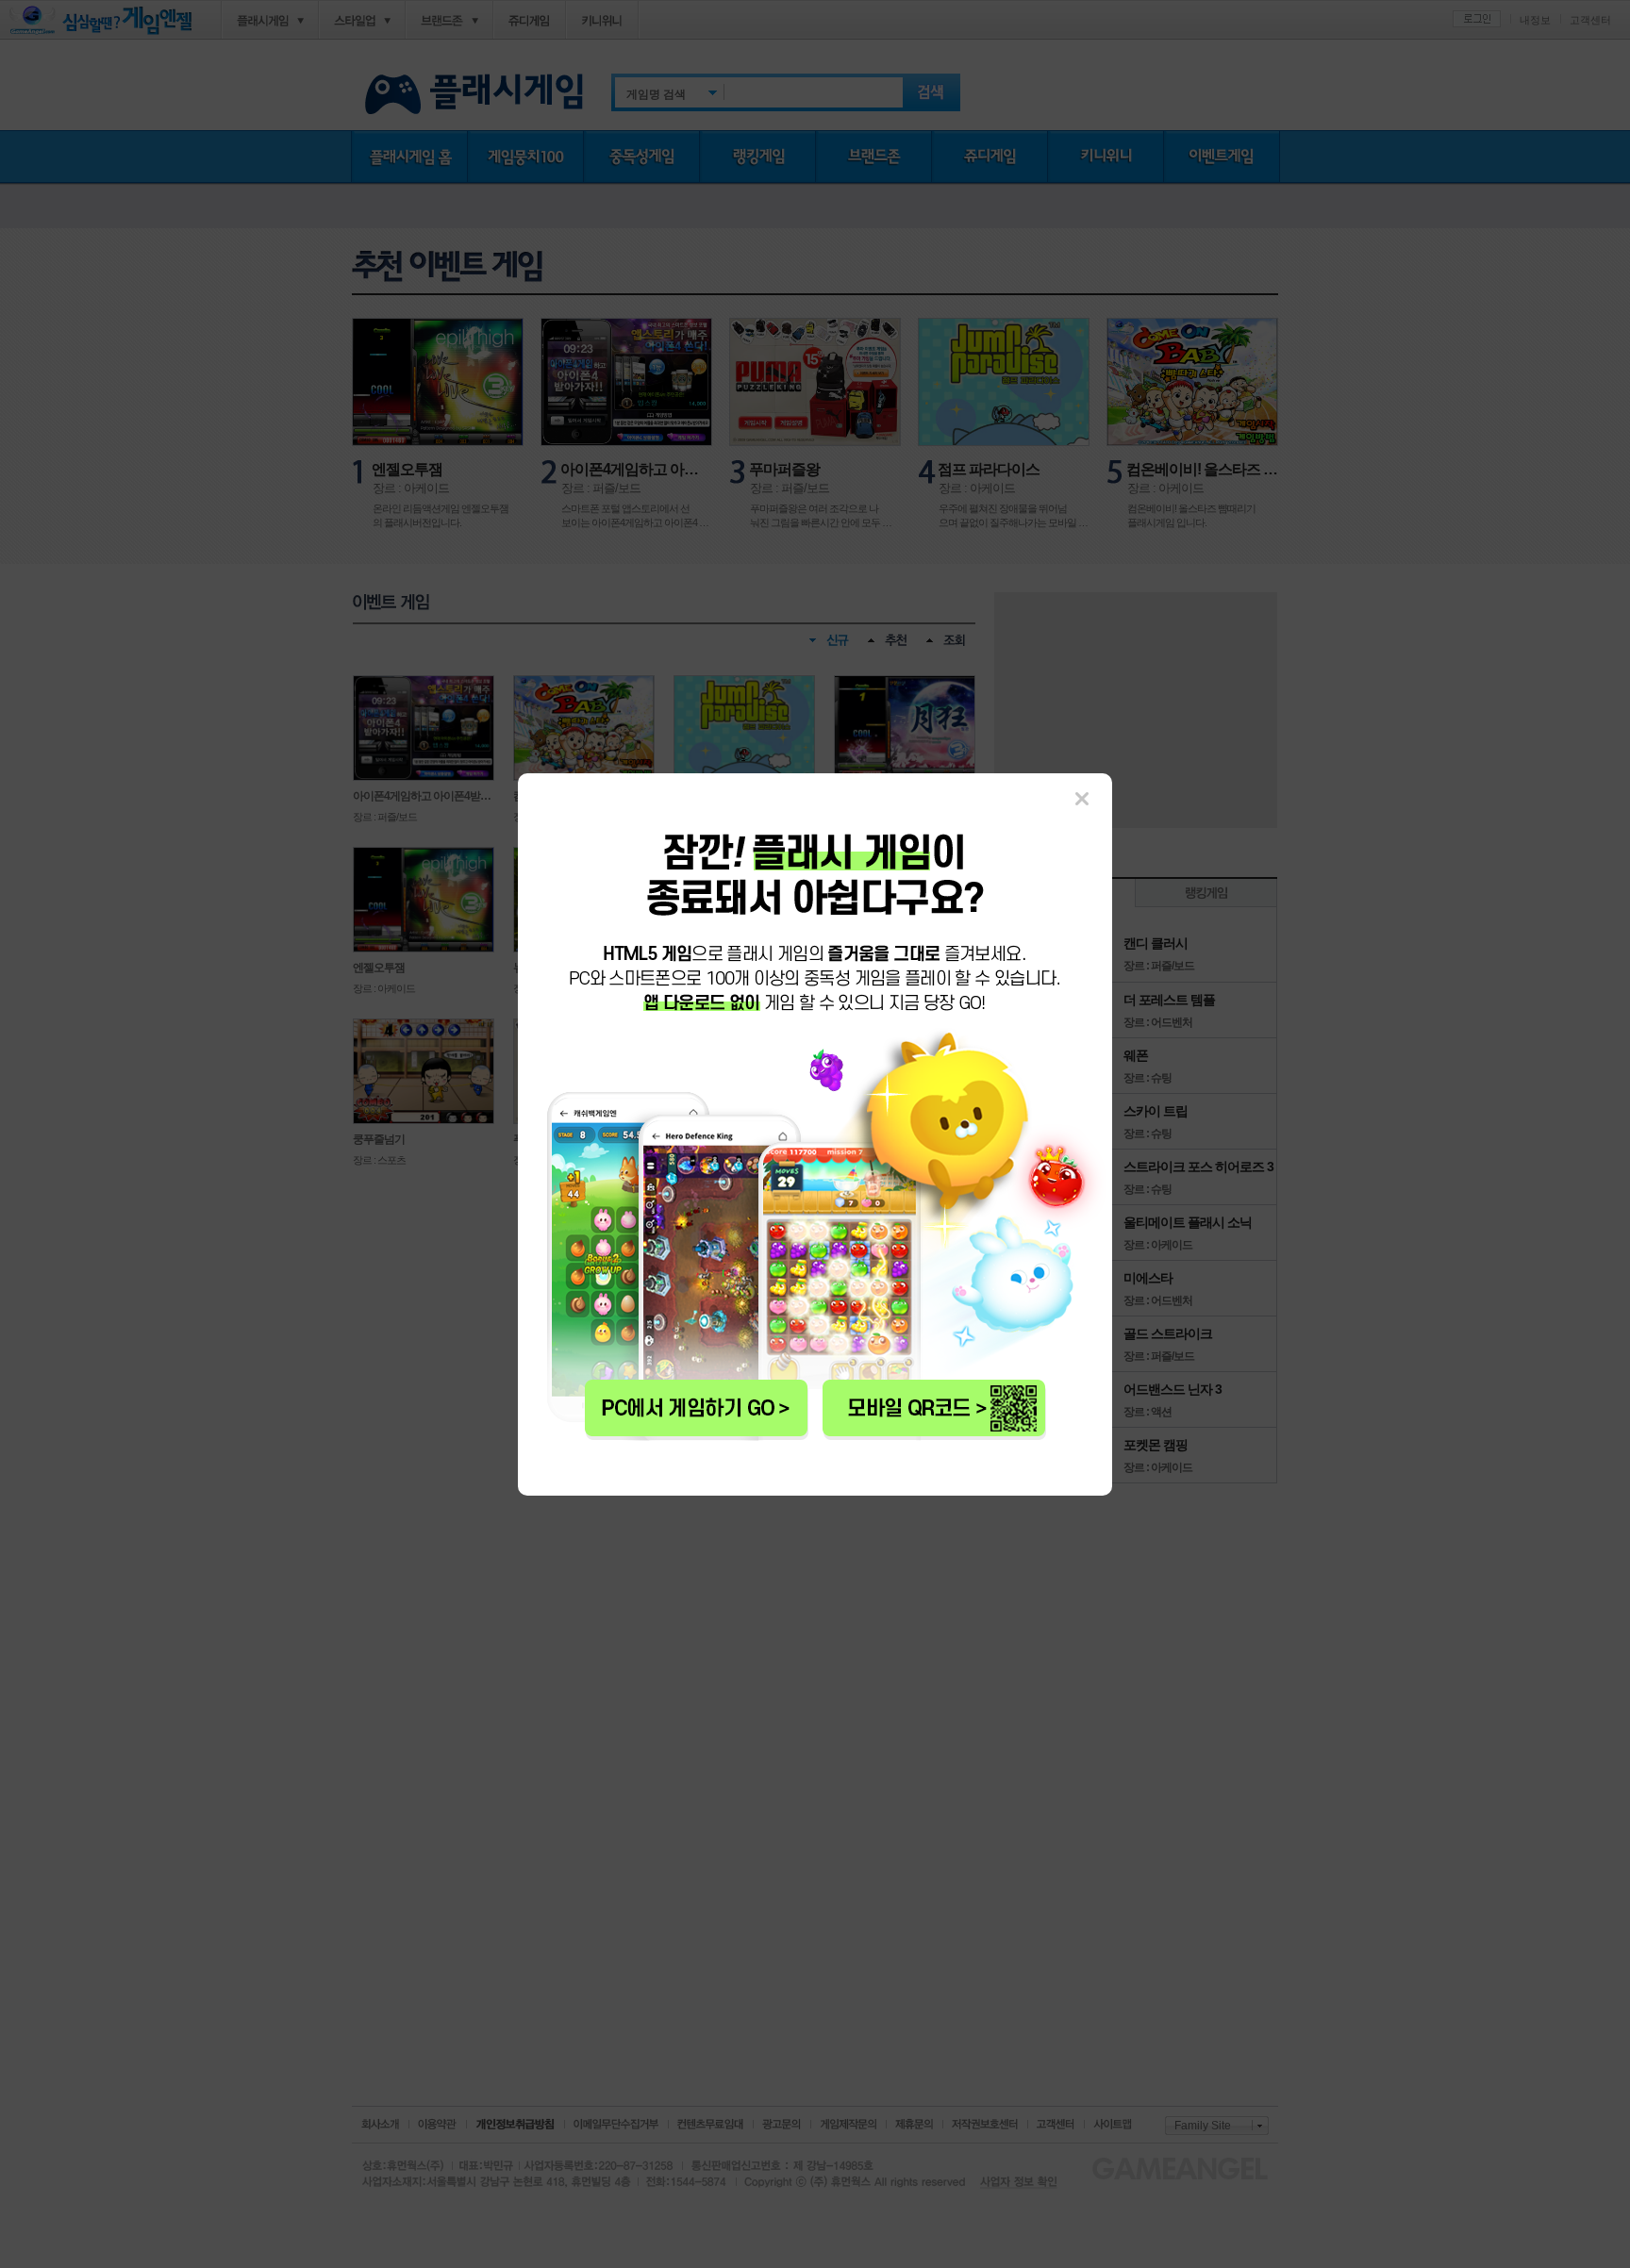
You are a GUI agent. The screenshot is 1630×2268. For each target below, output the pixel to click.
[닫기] (1082, 799)
